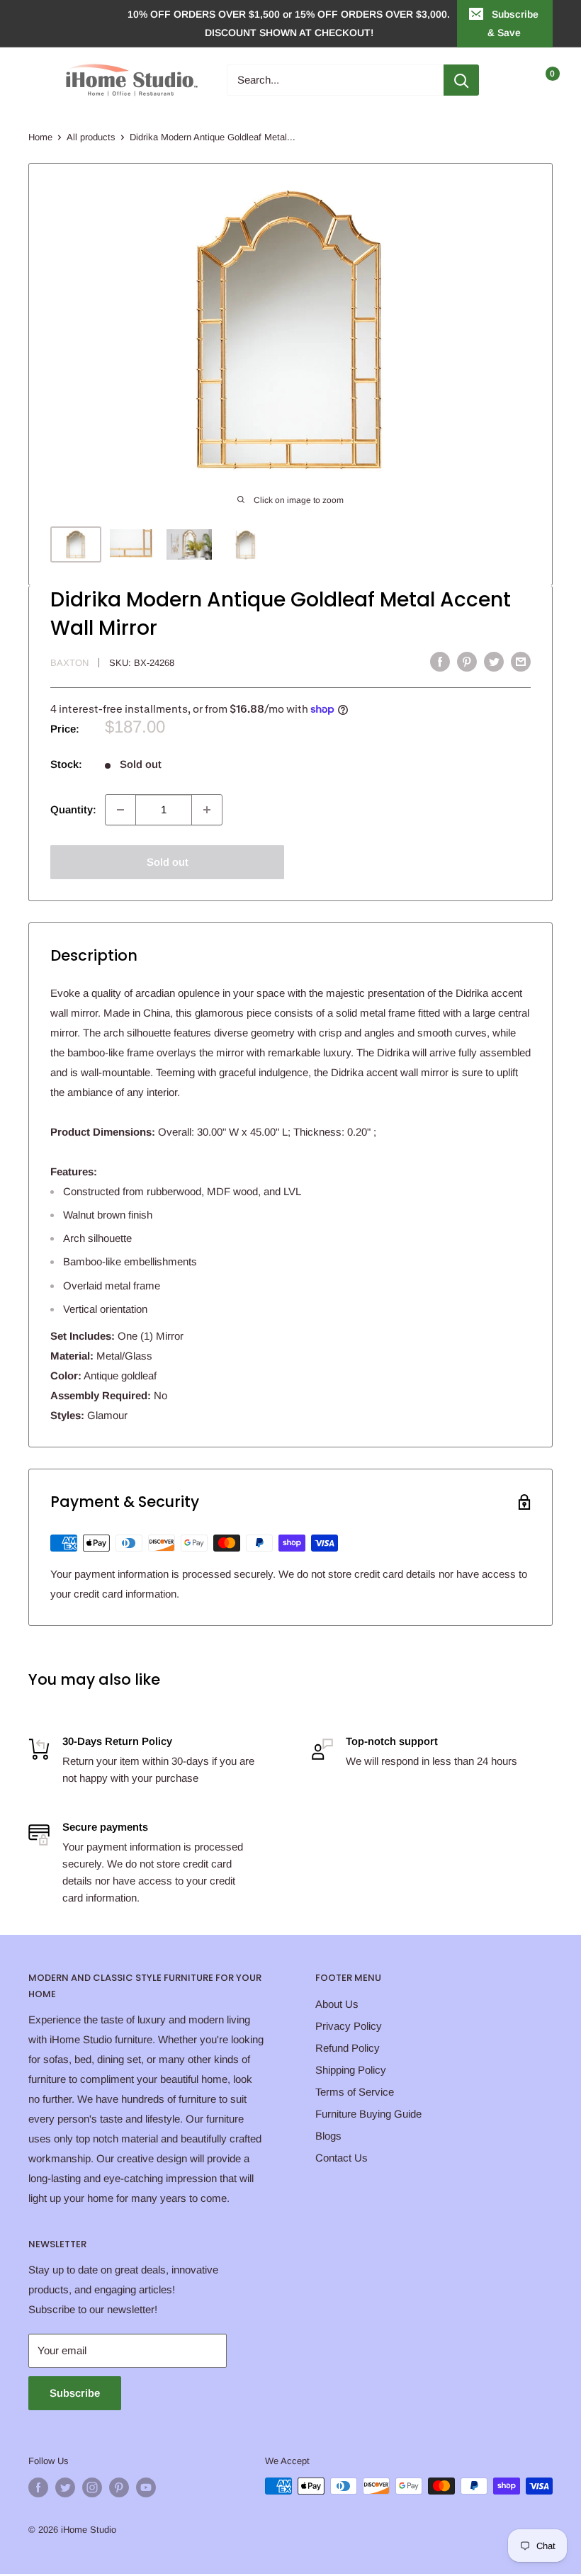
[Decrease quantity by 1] (120, 810)
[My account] (512, 80)
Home (40, 137)
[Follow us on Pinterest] (119, 2487)
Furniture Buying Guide (368, 2114)
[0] (541, 80)
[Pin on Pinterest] (467, 661)
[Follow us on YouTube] (146, 2487)
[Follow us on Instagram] (92, 2487)
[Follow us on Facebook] (38, 2487)
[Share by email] (521, 661)
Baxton (69, 663)
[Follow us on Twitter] (65, 2487)
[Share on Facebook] (440, 661)
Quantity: (73, 809)
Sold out (168, 862)
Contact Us (342, 2158)
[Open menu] (35, 80)
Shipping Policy (351, 2070)
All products (91, 137)
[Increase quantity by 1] (207, 810)
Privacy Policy (349, 2026)
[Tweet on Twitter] (494, 661)
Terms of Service (355, 2092)
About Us (337, 2004)
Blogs (328, 2136)
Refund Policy (348, 2048)
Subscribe (75, 2393)
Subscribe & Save (513, 23)
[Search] (461, 80)
